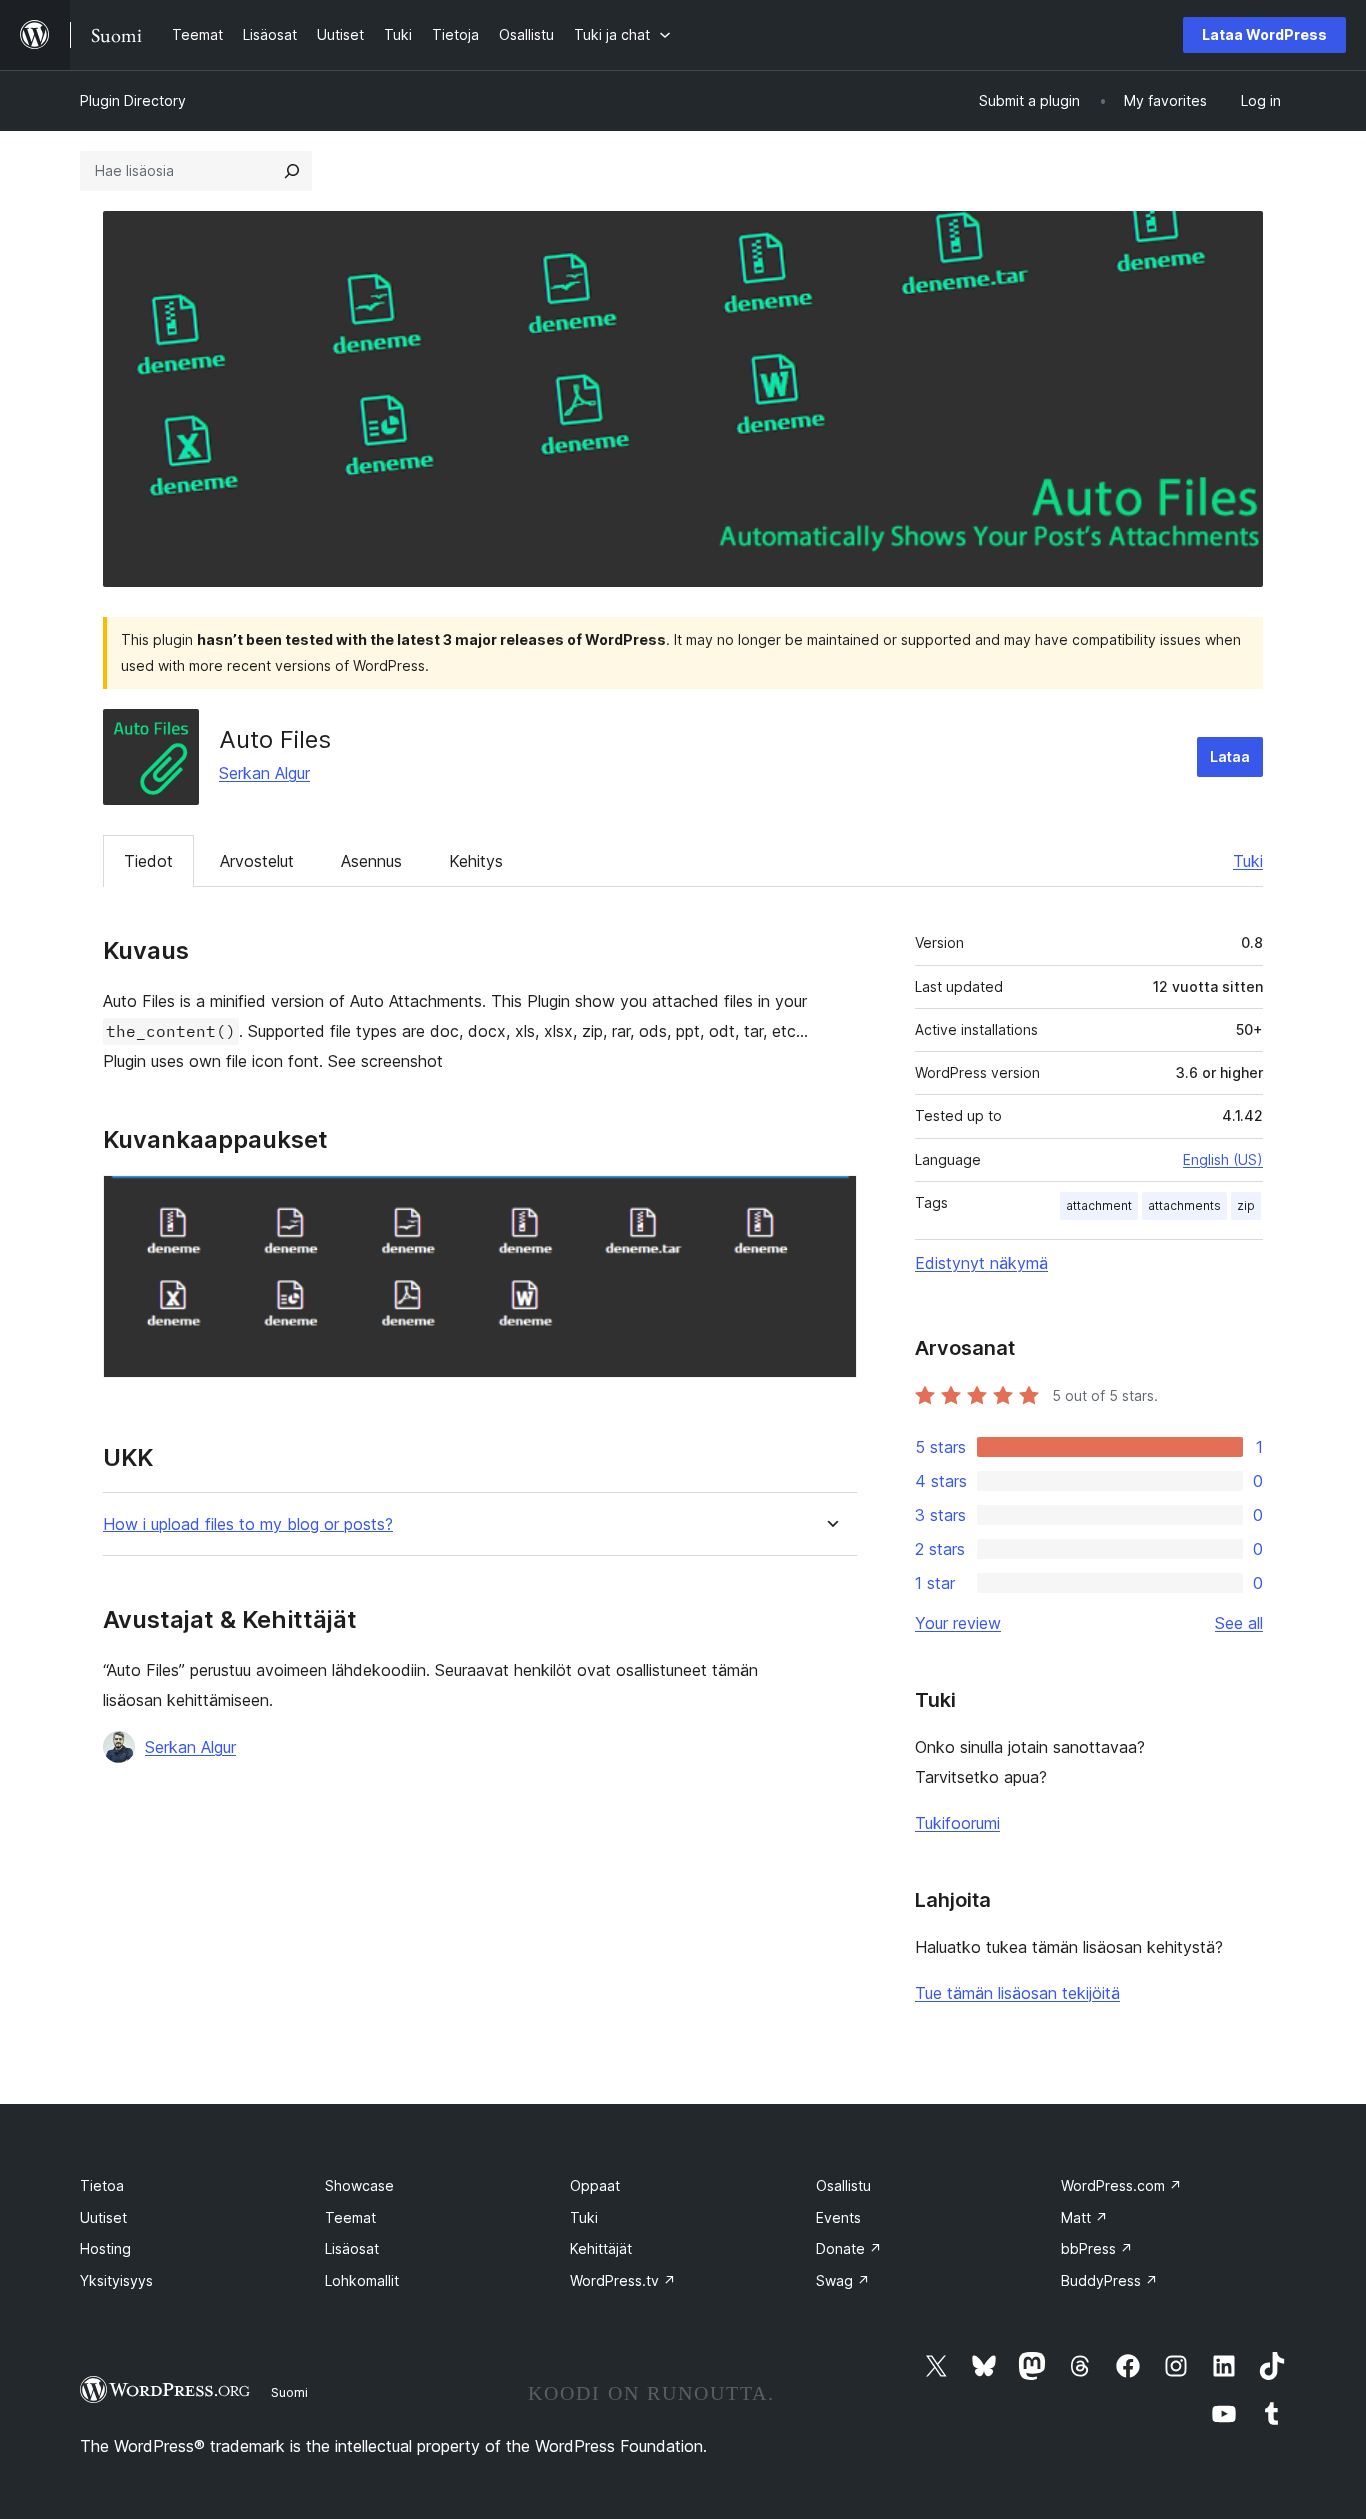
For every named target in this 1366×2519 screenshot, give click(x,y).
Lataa (1230, 756)
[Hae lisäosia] (292, 171)
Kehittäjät (601, 2248)
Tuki (1248, 861)
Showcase (359, 2185)
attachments (1184, 1205)
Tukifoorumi (957, 1823)
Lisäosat (352, 2248)
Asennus (371, 861)
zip (1246, 1205)
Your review (958, 1623)
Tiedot (148, 861)
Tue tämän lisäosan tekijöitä (1017, 1993)
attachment (1099, 1205)
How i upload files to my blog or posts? (248, 1524)
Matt (1084, 2217)
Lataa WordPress (1264, 34)
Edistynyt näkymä (981, 1263)
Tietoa (102, 2185)
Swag (843, 2280)
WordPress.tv (623, 2280)
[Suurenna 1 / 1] (830, 1202)
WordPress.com (1121, 2185)
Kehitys (476, 861)
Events (838, 2217)
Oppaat (595, 2185)
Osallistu (843, 2185)
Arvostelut (257, 861)
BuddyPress (1109, 2280)
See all (1239, 1623)
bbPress (1097, 2248)
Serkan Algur (264, 773)
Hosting (105, 2248)
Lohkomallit (362, 2280)
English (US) (1223, 1159)
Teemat (350, 2217)
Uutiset (103, 2217)
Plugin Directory (133, 100)
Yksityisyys (116, 2280)
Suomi (289, 2392)
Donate (849, 2248)
